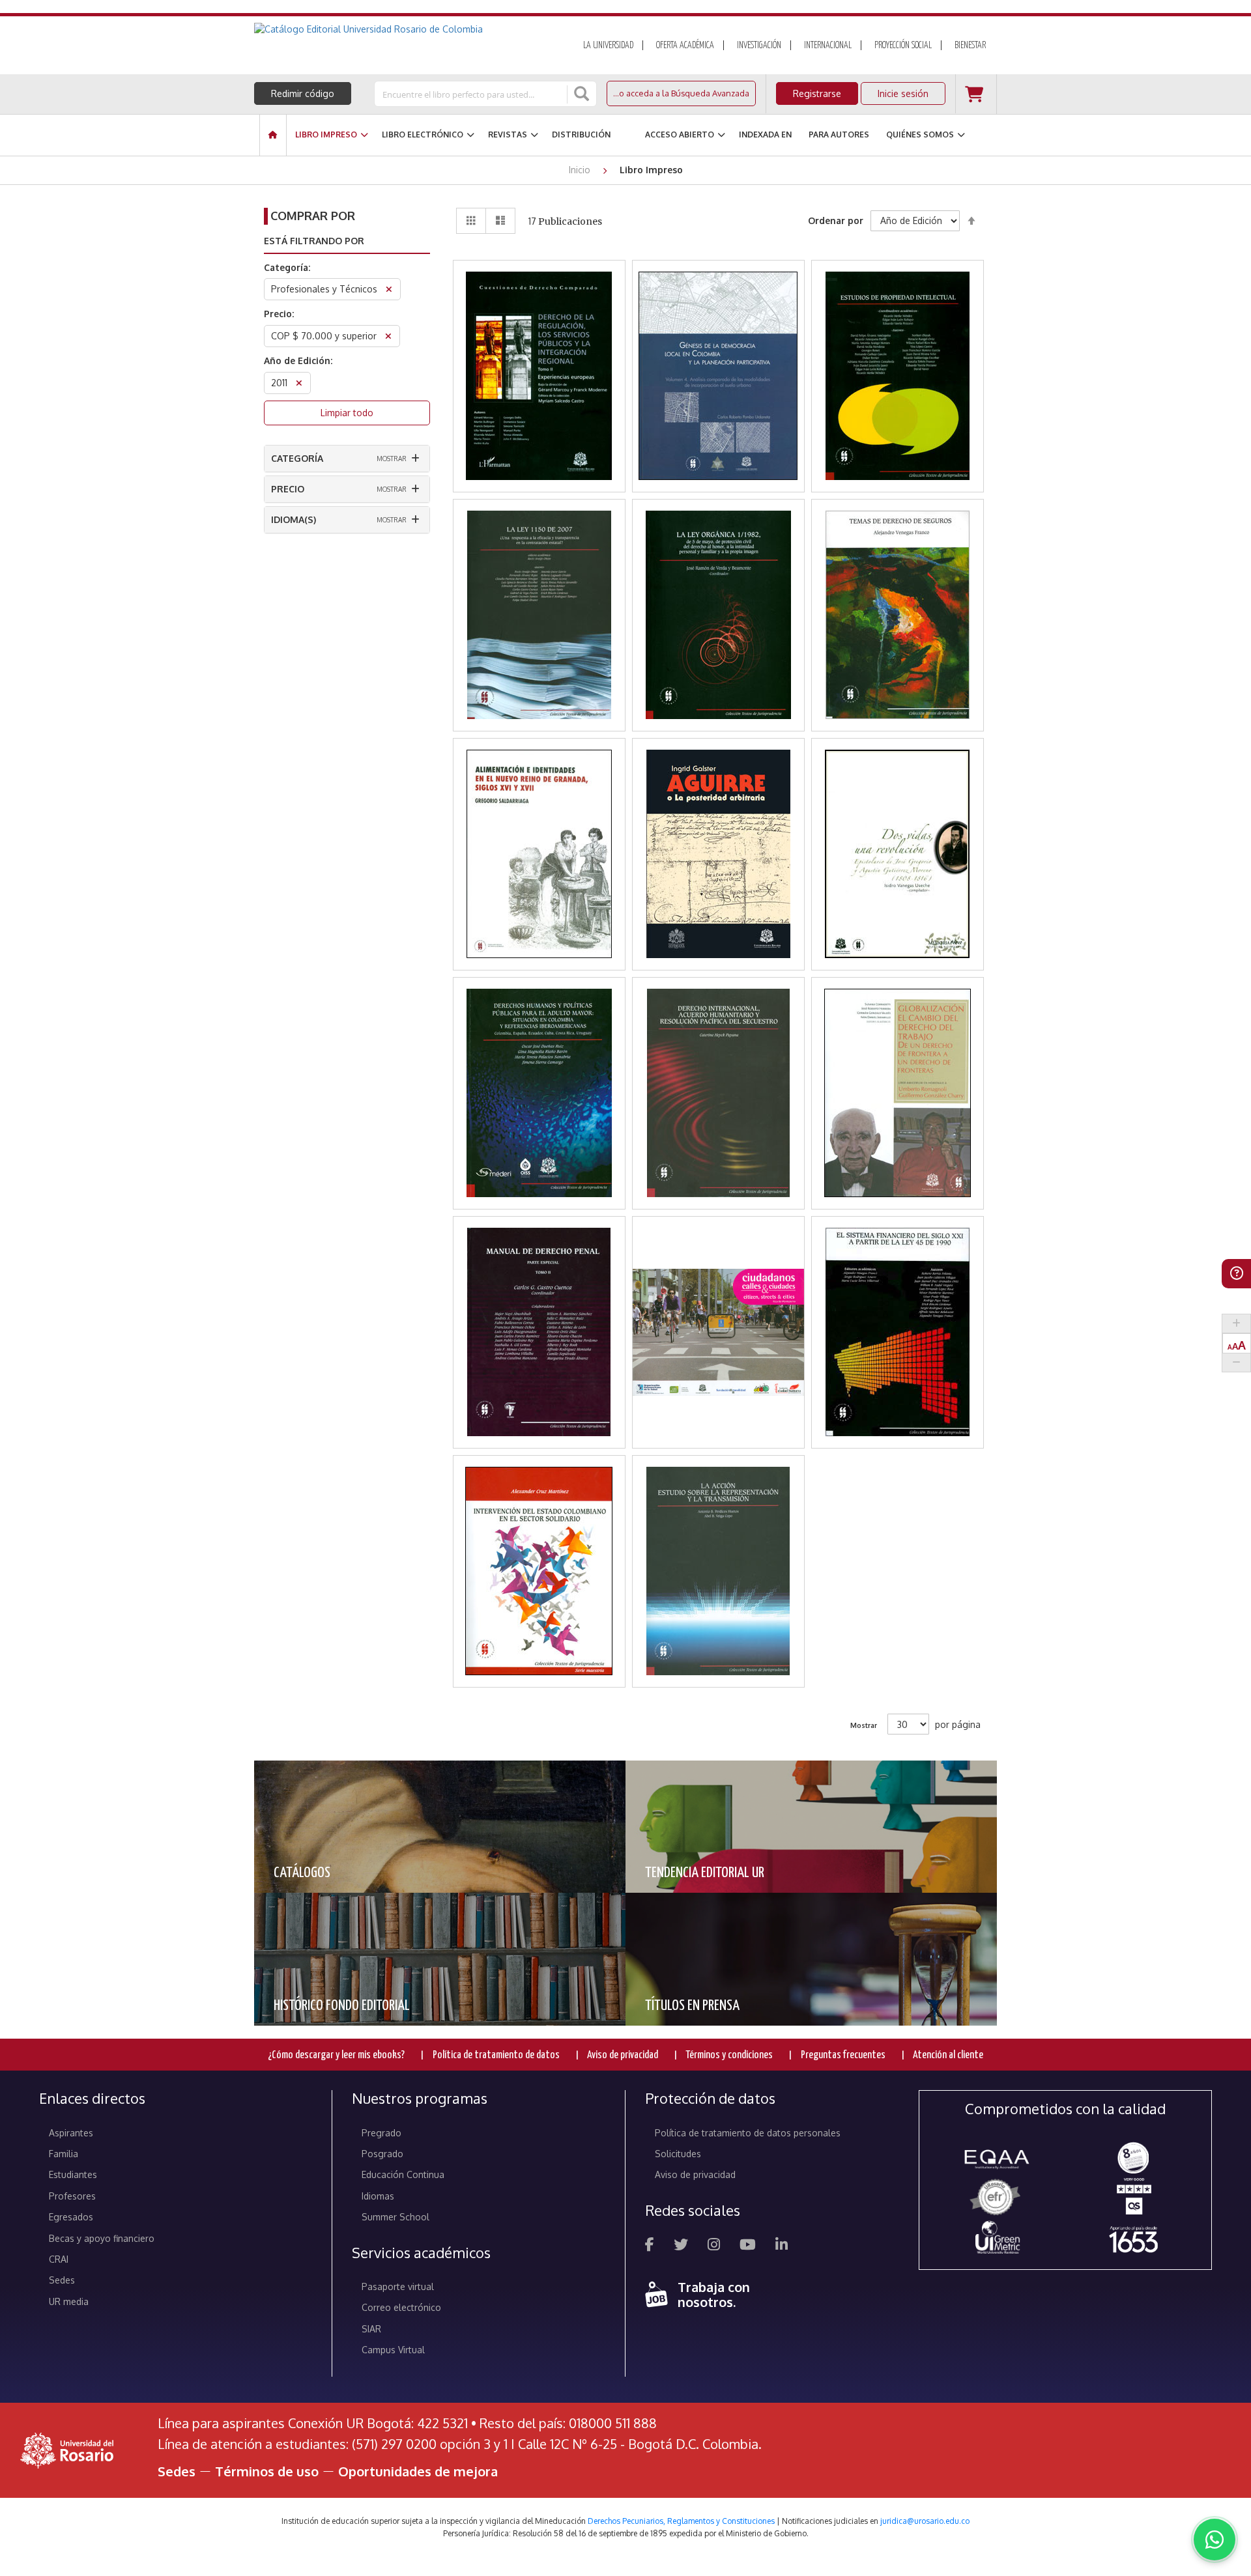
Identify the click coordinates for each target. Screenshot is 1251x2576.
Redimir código (303, 93)
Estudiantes (73, 2174)
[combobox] (472, 94)
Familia (64, 2154)
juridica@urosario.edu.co (925, 2521)
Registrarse (817, 93)
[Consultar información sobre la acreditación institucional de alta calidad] (1133, 2157)
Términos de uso (267, 2471)
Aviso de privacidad (623, 2055)
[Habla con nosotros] (1215, 2540)
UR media (69, 2301)
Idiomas (378, 2196)
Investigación (759, 46)
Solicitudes (678, 2154)
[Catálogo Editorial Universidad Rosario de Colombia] (403, 29)
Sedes (62, 2280)
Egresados (71, 2217)
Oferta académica (685, 46)
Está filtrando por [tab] (314, 241)
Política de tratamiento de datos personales (748, 2133)
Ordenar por (836, 220)
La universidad (608, 46)
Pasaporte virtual (398, 2286)
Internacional (828, 46)
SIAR (371, 2329)
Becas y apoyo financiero (102, 2238)
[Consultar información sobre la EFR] (997, 2198)
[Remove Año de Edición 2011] (299, 385)
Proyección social (903, 46)
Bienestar (970, 46)
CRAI (59, 2259)
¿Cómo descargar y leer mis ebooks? (336, 2055)
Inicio (581, 170)
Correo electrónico (401, 2307)
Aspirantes (71, 2133)
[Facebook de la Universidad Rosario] (650, 2246)
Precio (288, 489)
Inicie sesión (903, 93)
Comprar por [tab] (313, 216)
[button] (539, 342)
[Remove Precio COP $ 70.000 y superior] (388, 338)
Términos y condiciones (729, 2055)
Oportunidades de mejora (418, 2471)
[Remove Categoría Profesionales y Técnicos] (389, 291)
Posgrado (382, 2154)
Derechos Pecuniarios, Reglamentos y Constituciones (681, 2521)
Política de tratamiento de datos (496, 2055)
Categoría (297, 458)
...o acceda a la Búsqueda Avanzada (681, 93)
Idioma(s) (294, 519)
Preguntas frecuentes (843, 2055)
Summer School (395, 2217)
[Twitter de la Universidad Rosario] (681, 2246)
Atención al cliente (948, 2055)
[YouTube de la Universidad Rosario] (748, 2246)
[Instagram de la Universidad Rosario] (714, 2246)
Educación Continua (403, 2174)
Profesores (72, 2196)
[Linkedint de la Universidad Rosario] (782, 2246)
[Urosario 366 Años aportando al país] (1133, 2239)
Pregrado (381, 2133)
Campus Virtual (393, 2350)
